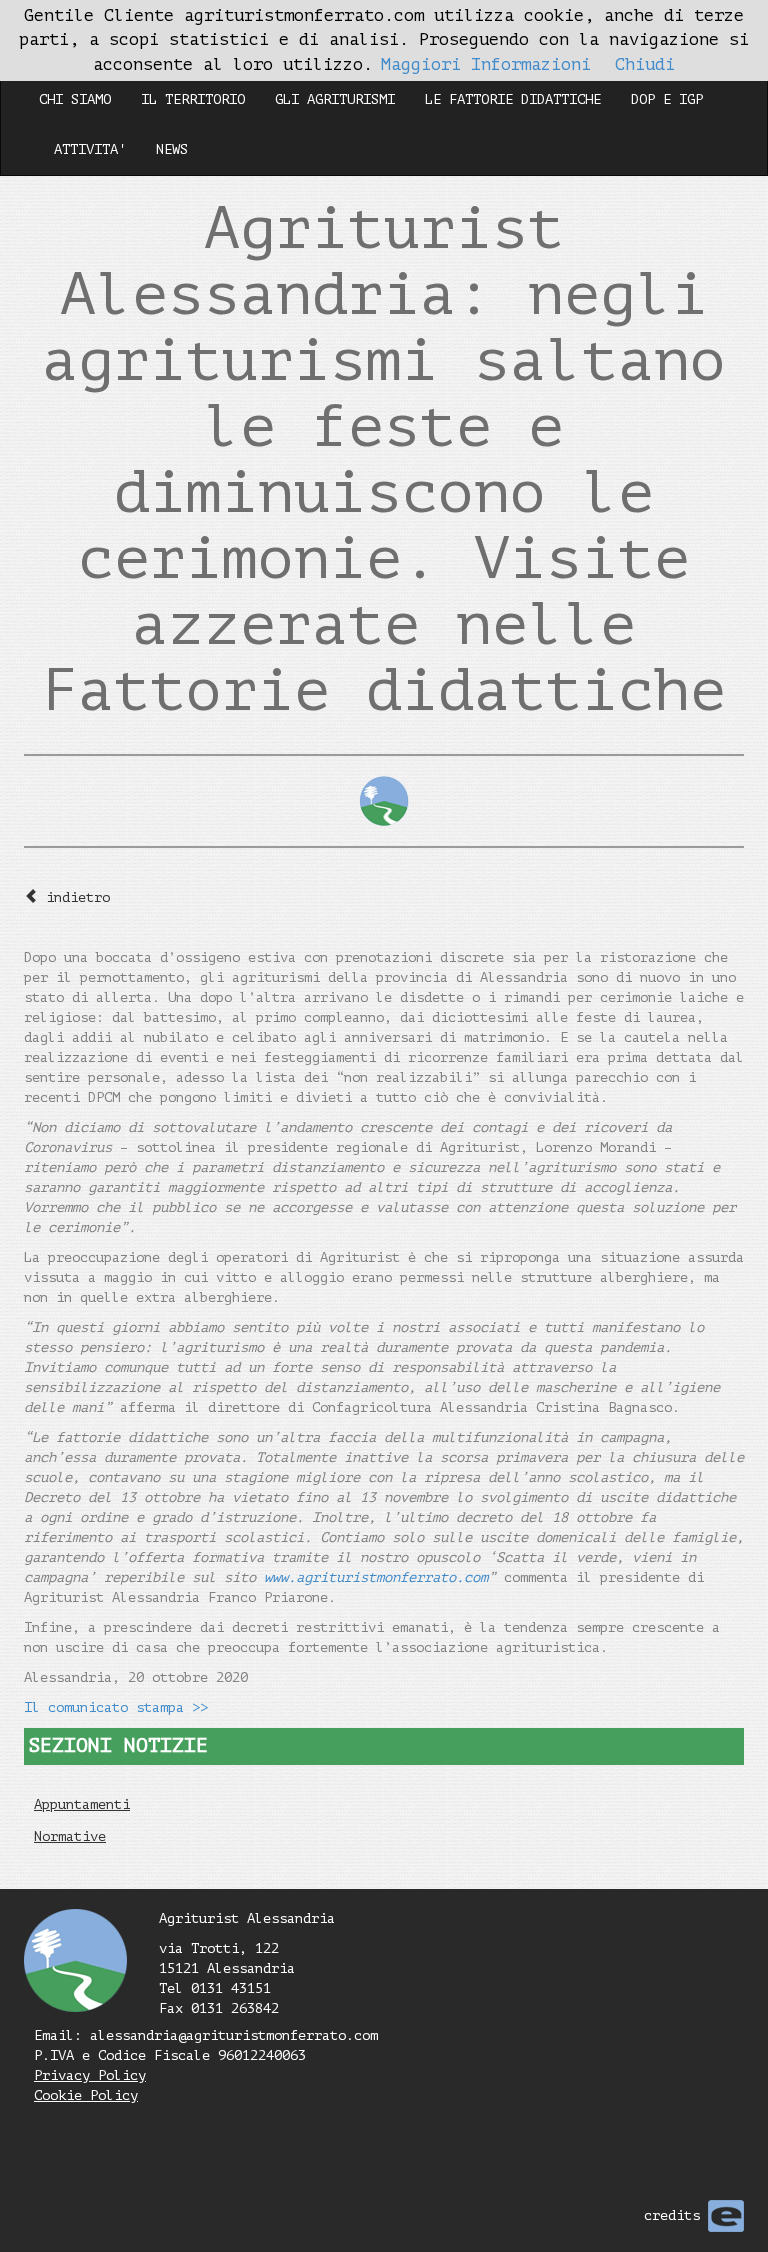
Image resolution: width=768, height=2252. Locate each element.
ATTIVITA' (90, 149)
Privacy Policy (90, 2075)
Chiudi (645, 64)
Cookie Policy (86, 2095)
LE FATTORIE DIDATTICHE (513, 99)
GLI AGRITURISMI (335, 99)
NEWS (172, 149)
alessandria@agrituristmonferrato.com (234, 2035)
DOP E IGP (667, 99)
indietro (78, 897)
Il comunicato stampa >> (116, 1707)
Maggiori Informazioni (486, 64)
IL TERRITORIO (193, 99)
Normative (70, 1836)
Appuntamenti (82, 1804)
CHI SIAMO (75, 99)
